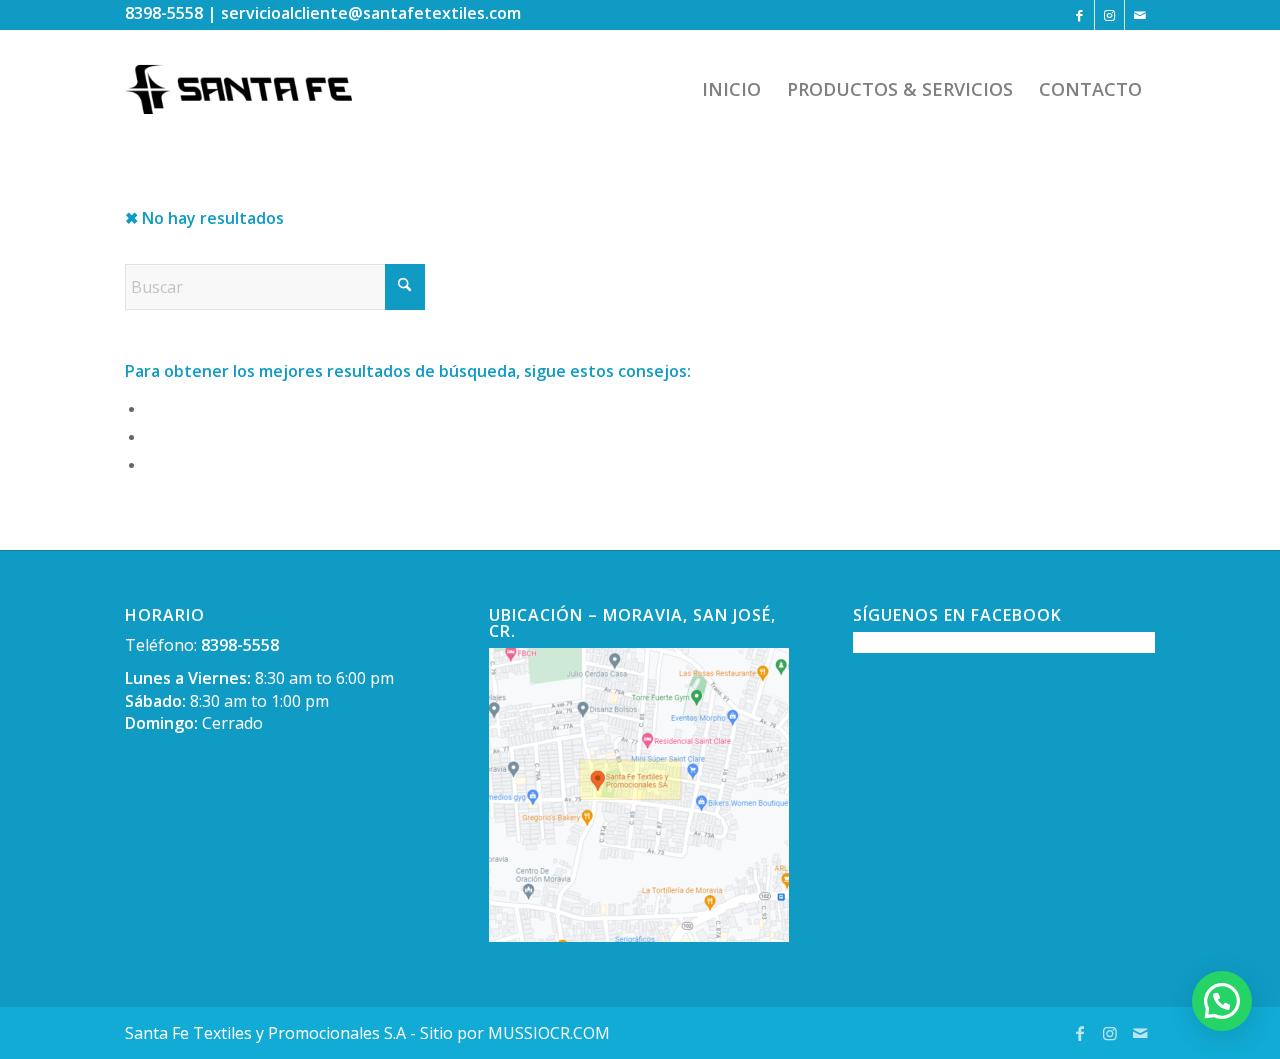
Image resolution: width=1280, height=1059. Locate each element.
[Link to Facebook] (1079, 15)
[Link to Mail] (1140, 15)
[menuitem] (731, 89)
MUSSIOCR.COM (549, 1033)
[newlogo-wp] (253, 89)
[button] (1222, 1001)
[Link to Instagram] (1109, 15)
